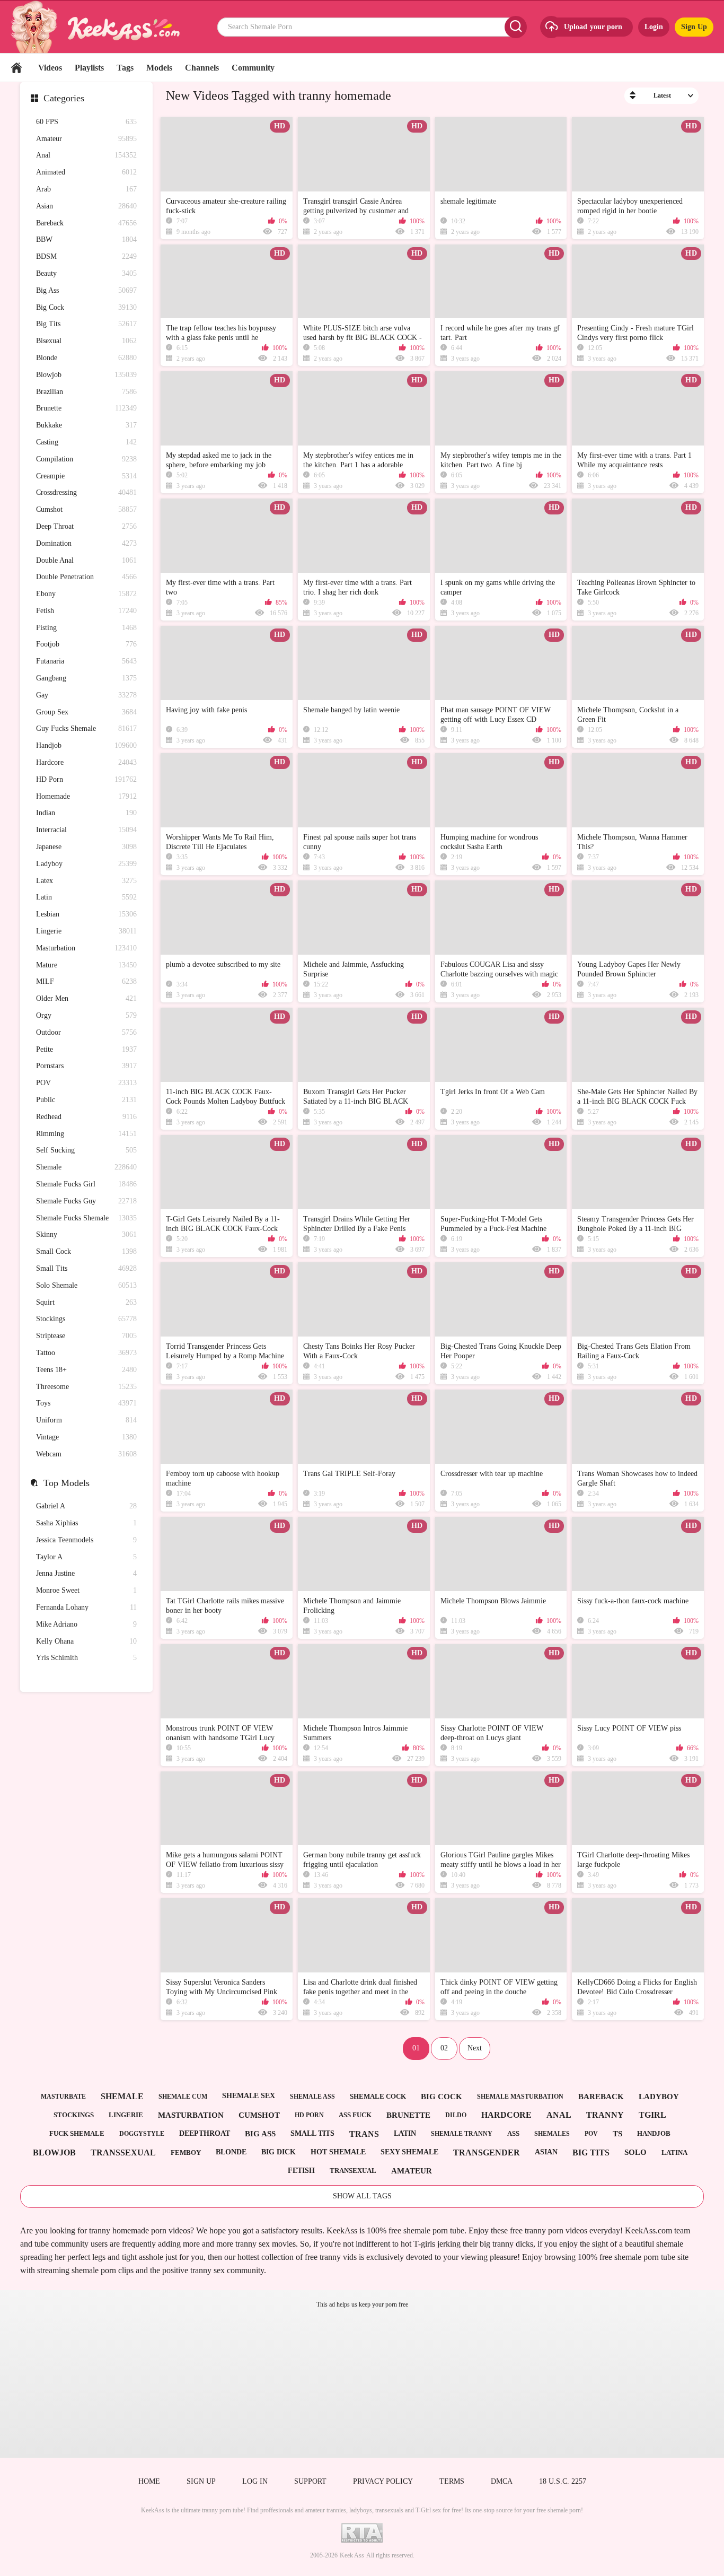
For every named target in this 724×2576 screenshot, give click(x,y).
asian (546, 2152)
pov (591, 2134)
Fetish (86, 611)
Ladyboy (86, 864)
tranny (605, 2115)
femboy (186, 2153)
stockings (74, 2115)
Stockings (86, 1319)
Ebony (86, 594)
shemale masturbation (520, 2097)
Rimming (86, 1134)
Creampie (86, 476)
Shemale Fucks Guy (86, 1201)
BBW (86, 239)
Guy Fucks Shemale (86, 728)
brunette (408, 2115)
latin (405, 2133)
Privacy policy (383, 2481)
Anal (86, 155)
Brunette (86, 408)
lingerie (126, 2115)
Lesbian (86, 914)
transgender (487, 2153)
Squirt (86, 1302)
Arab (86, 189)
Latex (86, 881)
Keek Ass (352, 2555)
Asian (86, 206)
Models (159, 68)
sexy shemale (409, 2152)
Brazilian (86, 392)
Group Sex (86, 712)
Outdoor (86, 1032)
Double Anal (86, 560)
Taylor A (86, 1557)
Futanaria (86, 661)
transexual (353, 2171)
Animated (86, 172)
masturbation (191, 2115)
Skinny (86, 1234)
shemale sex (249, 2096)
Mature (86, 965)
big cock (442, 2097)
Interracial (86, 830)
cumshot (259, 2115)
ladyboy (659, 2097)
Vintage (86, 1437)
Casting (86, 442)
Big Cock (86, 307)
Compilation (86, 459)
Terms (452, 2481)
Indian (86, 813)
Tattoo (86, 1353)
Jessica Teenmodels (86, 1540)
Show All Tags (362, 2196)
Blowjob (86, 375)
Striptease (86, 1336)
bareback (601, 2097)
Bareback (86, 223)
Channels (202, 68)
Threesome (86, 1387)
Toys (86, 1403)
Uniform (86, 1420)
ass (513, 2133)
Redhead (86, 1117)
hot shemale (338, 2152)
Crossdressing (86, 492)
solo (635, 2152)
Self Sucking (86, 1150)
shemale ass (312, 2097)
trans (364, 2134)
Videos (50, 68)
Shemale (86, 1167)
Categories (64, 98)
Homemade (86, 796)
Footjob (86, 644)
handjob (654, 2133)
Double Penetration (86, 577)
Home (16, 68)
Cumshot (86, 509)
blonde (231, 2152)
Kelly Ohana (86, 1641)
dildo (456, 2115)
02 (444, 2048)
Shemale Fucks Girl (86, 1184)
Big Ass (86, 290)
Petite (86, 1049)
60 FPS (86, 122)
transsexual (123, 2153)
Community (253, 68)
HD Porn (86, 779)
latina (674, 2153)
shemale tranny (462, 2134)
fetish (301, 2171)
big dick (279, 2152)
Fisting (86, 628)
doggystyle (142, 2134)
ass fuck (355, 2115)
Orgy (86, 1015)
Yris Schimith (86, 1658)
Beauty (86, 273)
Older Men (86, 998)
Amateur (86, 139)
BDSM (86, 256)
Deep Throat (86, 526)
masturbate (63, 2097)
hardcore (506, 2115)
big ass (260, 2134)
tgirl (652, 2115)
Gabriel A (86, 1506)
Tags (125, 68)
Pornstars (86, 1066)
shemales (552, 2134)
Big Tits (86, 324)
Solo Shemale (86, 1285)
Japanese (86, 847)
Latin (86, 897)
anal (559, 2115)
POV (86, 1083)
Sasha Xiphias (86, 1523)
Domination (86, 543)
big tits (591, 2153)
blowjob (54, 2153)
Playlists (89, 68)
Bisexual (86, 341)
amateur (412, 2171)
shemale (122, 2096)
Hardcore (86, 762)
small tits (312, 2133)
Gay (86, 695)
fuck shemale (77, 2133)
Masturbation (86, 948)
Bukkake (86, 425)
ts (617, 2134)
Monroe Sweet (86, 1590)
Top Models (67, 1483)
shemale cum (183, 2097)
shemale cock (378, 2096)
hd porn (309, 2115)
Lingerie (86, 931)
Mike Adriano (86, 1624)
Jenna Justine (86, 1573)
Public (86, 1100)
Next (475, 2048)
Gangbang (86, 678)
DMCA (502, 2481)
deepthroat (205, 2133)
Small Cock (86, 1251)
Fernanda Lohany (86, 1607)
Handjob (86, 745)
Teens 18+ (86, 1370)
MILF (86, 981)
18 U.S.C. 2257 (563, 2481)
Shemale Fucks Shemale (86, 1218)
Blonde (86, 358)
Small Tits (86, 1268)
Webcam (86, 1454)
